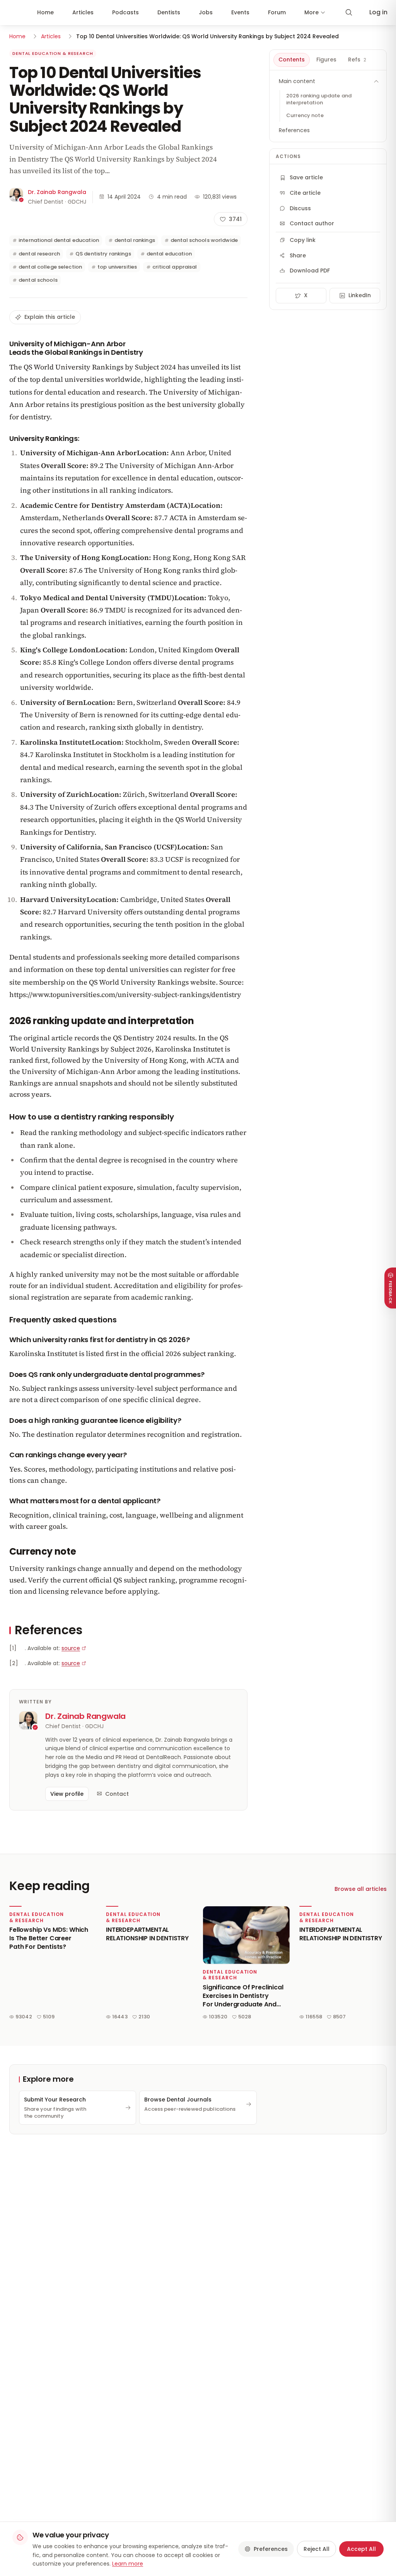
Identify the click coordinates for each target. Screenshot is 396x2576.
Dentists (169, 12)
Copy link (303, 240)
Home (45, 12)
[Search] (349, 12)
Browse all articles (361, 1889)
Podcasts (125, 12)
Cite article (305, 193)
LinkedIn (360, 295)
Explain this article (50, 317)
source (71, 1648)
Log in (378, 12)
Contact (117, 1794)
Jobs (206, 12)
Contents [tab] (292, 60)
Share (298, 255)
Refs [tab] (357, 60)
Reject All (317, 2549)
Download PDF (310, 271)
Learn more (128, 2564)
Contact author (312, 223)
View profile (67, 1794)
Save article (306, 177)
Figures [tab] (326, 60)
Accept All (361, 2549)
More (312, 12)
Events (240, 12)
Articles (83, 12)
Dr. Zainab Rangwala (57, 192)
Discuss (300, 208)
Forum (277, 12)
